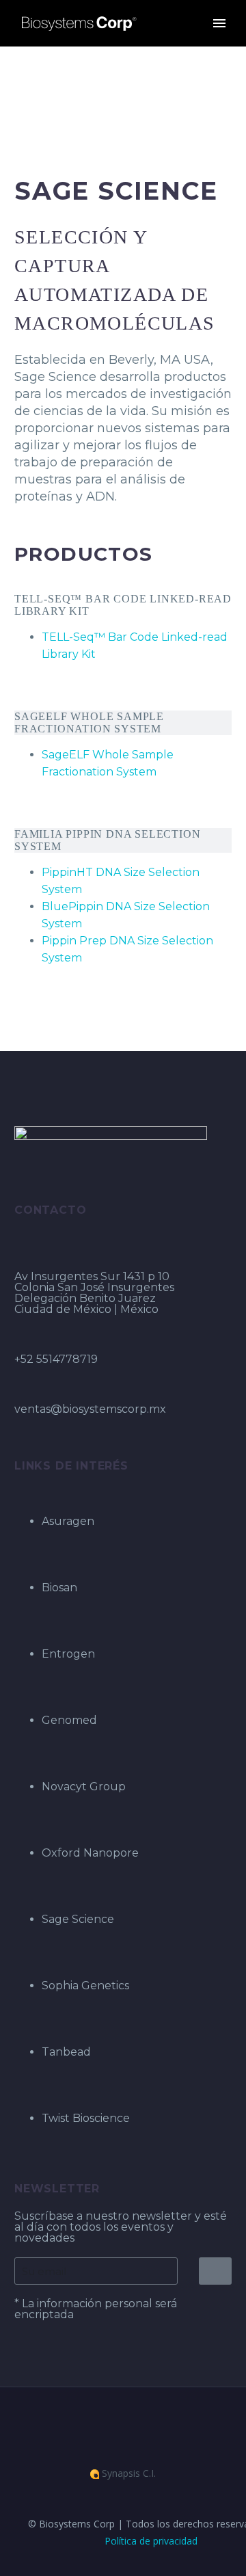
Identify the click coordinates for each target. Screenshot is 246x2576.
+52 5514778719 (56, 1359)
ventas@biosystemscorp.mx (90, 1409)
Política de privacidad (151, 2541)
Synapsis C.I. (127, 2474)
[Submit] (215, 2271)
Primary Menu (219, 23)
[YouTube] (132, 2424)
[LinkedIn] (114, 2424)
